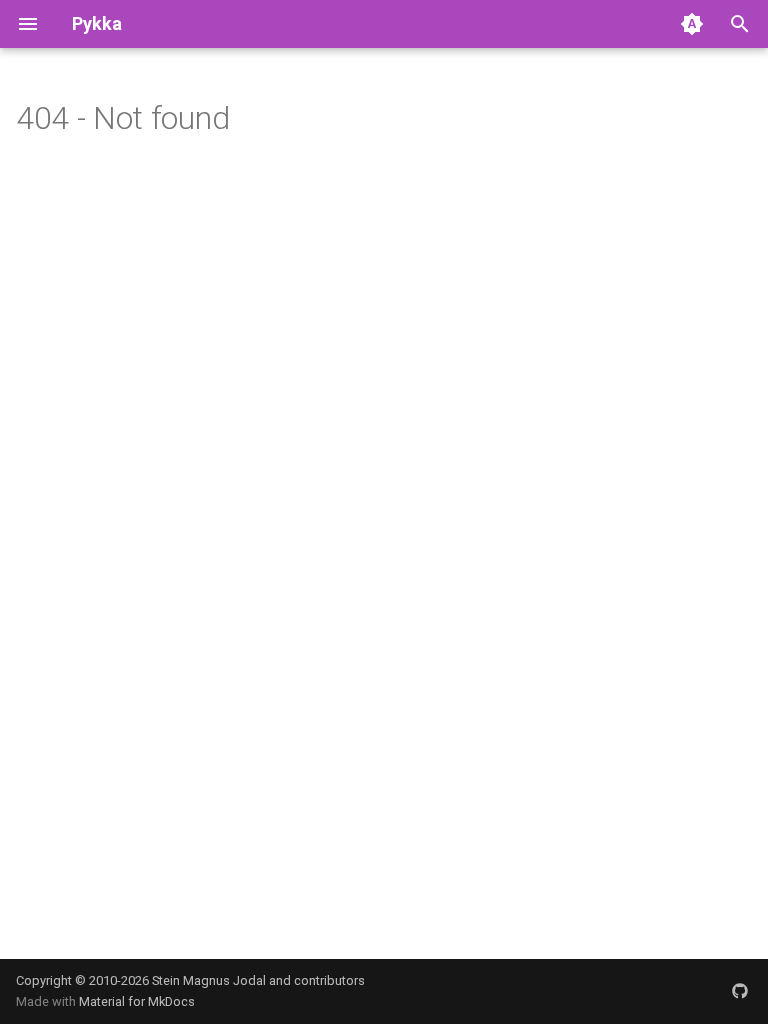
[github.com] (740, 991)
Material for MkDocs (137, 1001)
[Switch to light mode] (692, 24)
